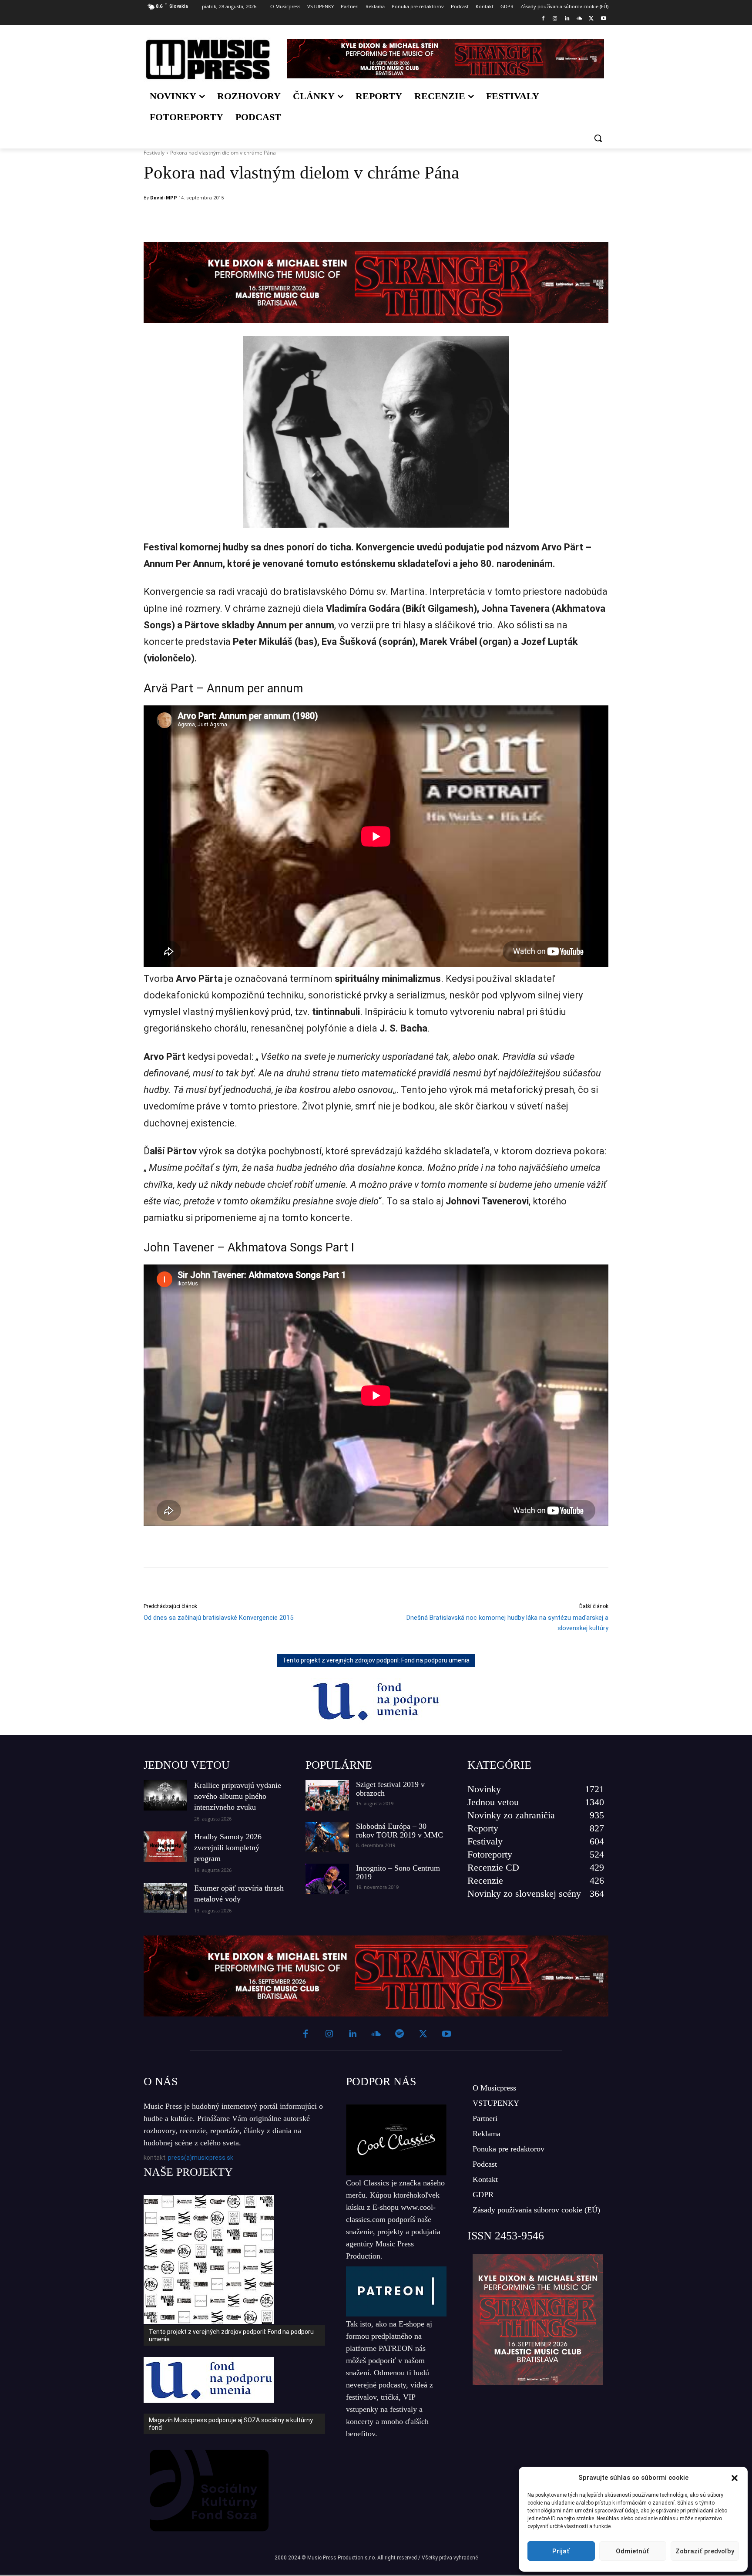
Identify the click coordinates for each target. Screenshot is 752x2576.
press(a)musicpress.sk (201, 2158)
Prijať (561, 2551)
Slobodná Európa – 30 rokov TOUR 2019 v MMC (399, 1831)
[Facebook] (543, 19)
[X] (591, 19)
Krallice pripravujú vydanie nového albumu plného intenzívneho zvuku (238, 1796)
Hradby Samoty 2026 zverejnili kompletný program (228, 1848)
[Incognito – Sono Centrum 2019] (327, 1879)
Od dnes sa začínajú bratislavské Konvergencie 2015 (218, 1618)
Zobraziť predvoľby (705, 2551)
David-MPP (164, 198)
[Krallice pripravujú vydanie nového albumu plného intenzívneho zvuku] (165, 1795)
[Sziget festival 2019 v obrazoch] (327, 1795)
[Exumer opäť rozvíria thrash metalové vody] (165, 1898)
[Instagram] (555, 19)
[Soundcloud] (579, 19)
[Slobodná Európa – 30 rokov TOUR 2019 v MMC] (327, 1837)
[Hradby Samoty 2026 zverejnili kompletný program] (165, 1847)
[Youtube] (603, 19)
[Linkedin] (567, 19)
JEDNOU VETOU (187, 1765)
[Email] (434, 220)
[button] (735, 2478)
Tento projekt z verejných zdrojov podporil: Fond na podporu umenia (376, 1660)
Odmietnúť (633, 2551)
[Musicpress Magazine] (208, 59)
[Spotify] (399, 2034)
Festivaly (154, 153)
